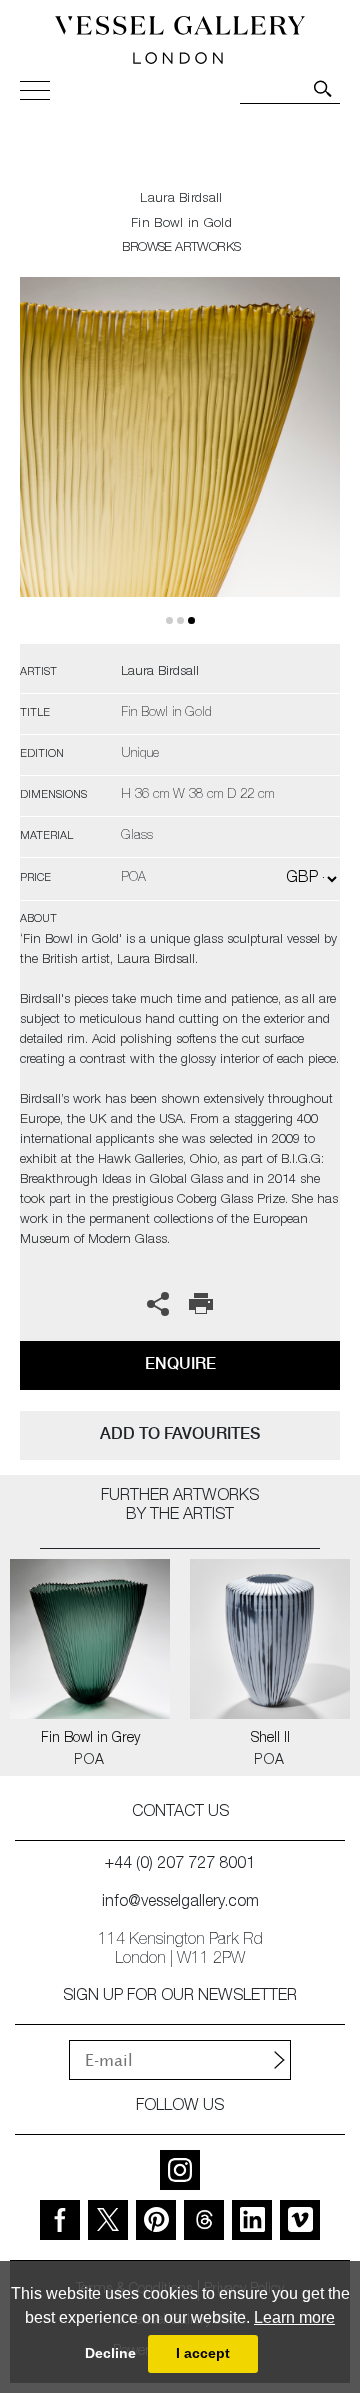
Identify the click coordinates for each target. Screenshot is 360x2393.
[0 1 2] (180, 460)
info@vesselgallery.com (180, 1903)
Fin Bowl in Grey (90, 1739)
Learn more (294, 2317)
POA (89, 1761)
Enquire (180, 1363)
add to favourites (180, 1433)
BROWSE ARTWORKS (181, 248)
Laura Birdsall (181, 199)
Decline (110, 2353)
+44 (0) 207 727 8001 (180, 1865)
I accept (203, 2353)
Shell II (270, 1739)
